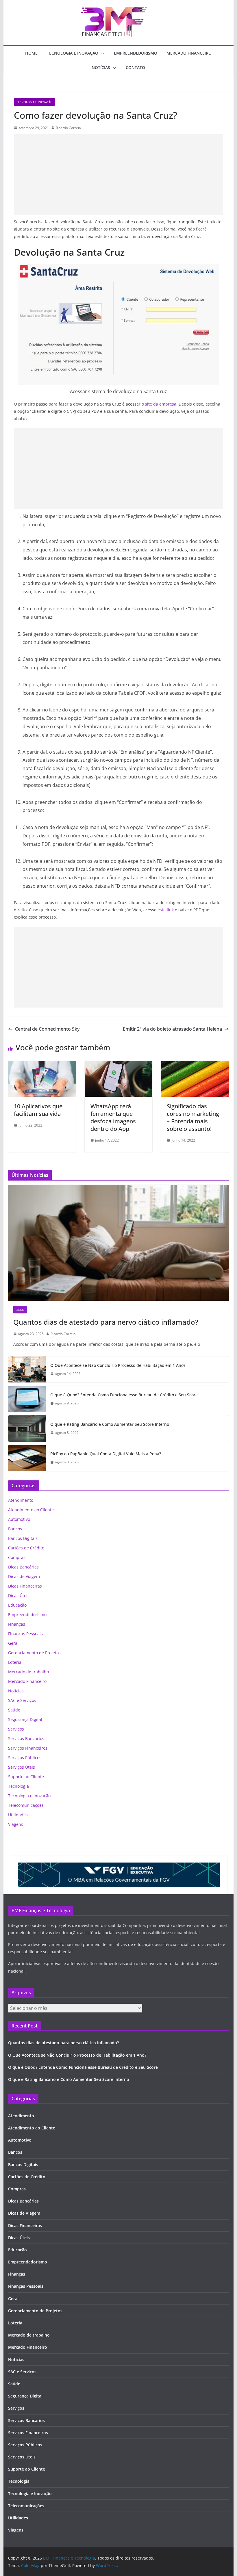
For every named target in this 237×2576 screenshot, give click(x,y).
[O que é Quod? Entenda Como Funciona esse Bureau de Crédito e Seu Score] (27, 1399)
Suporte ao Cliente (26, 1777)
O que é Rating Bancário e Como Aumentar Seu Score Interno (110, 1424)
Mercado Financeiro (189, 53)
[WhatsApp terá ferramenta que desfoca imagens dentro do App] (118, 1065)
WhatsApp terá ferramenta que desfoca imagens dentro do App (113, 1117)
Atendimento (21, 1500)
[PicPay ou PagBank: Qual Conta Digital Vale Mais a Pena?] (27, 1458)
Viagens (16, 1824)
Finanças (17, 1624)
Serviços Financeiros (28, 1748)
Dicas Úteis (19, 1595)
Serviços (16, 1729)
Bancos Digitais (23, 1538)
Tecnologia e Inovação (73, 53)
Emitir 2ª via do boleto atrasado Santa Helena (172, 1029)
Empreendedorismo (136, 53)
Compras (17, 1557)
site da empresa (161, 404)
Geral (13, 1643)
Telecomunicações (26, 1805)
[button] (101, 53)
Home (31, 53)
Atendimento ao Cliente (31, 1510)
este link (166, 910)
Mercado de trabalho (28, 1672)
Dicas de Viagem (24, 1576)
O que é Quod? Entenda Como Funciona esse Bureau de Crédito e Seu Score (124, 1395)
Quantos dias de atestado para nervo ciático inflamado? (106, 1322)
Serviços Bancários (26, 1738)
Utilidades (18, 1815)
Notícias (101, 67)
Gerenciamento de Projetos (34, 1653)
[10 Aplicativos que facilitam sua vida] (42, 1065)
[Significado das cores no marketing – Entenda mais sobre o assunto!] (195, 1065)
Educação (17, 1605)
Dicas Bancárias (23, 1567)
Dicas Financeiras (25, 1586)
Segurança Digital (25, 1719)
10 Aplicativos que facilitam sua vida (38, 1110)
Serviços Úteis (22, 1767)
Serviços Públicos (25, 1758)
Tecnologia (18, 1786)
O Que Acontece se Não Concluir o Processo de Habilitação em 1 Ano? (118, 1365)
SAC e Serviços (22, 1700)
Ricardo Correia (68, 128)
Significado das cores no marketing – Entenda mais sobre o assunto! (193, 1117)
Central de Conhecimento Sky (47, 1029)
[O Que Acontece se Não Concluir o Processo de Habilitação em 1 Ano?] (27, 1369)
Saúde (20, 1310)
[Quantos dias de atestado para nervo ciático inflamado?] (118, 1243)
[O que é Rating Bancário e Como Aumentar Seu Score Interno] (27, 1428)
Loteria (15, 1662)
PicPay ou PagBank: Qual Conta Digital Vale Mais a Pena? (106, 1454)
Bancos (15, 1529)
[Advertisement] (118, 175)
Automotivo (19, 1519)
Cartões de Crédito (26, 1548)
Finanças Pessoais (25, 1634)
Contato (135, 67)
